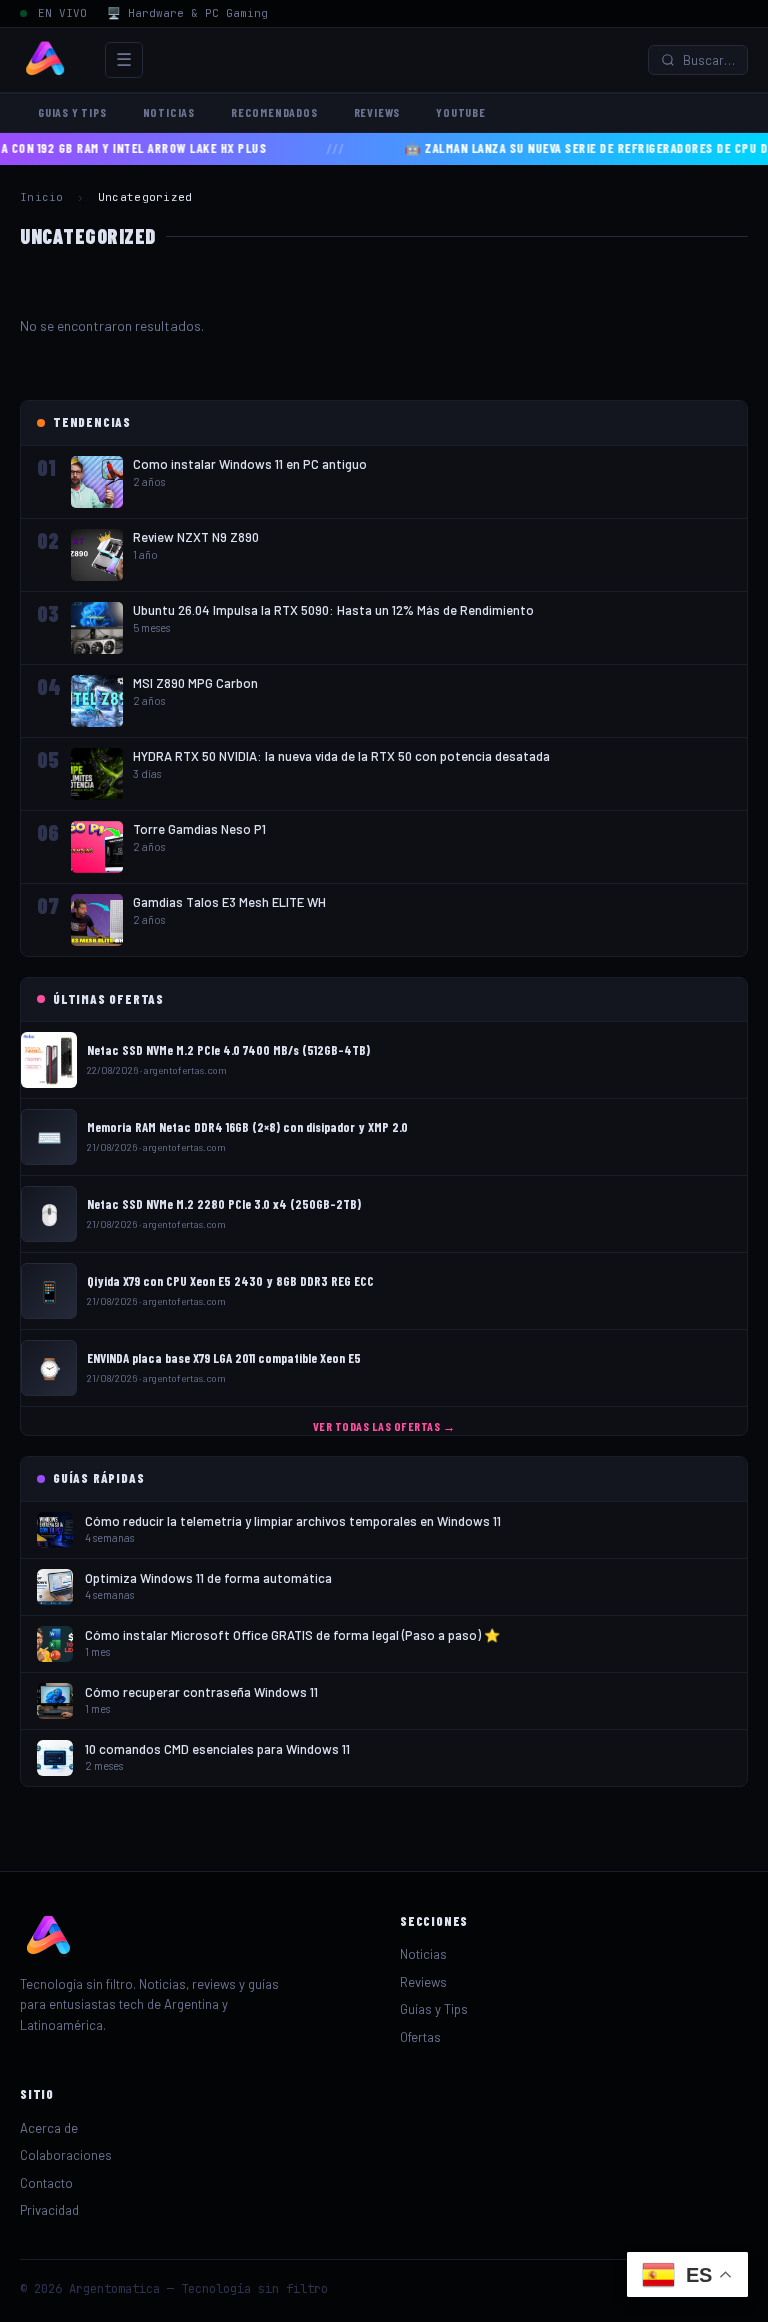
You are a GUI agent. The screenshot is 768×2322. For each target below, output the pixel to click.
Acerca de (49, 2128)
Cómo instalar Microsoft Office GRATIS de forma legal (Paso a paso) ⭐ (292, 1635)
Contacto (46, 2183)
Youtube (461, 112)
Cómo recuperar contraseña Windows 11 (201, 1692)
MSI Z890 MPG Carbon (195, 683)
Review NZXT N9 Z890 (196, 537)
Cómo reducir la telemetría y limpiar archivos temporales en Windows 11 (293, 1521)
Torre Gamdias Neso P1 (199, 829)
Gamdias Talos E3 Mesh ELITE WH (229, 902)
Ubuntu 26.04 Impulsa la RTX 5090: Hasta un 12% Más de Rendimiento (333, 610)
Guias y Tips (72, 112)
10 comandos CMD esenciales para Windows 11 (217, 1749)
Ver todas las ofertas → (384, 1426)
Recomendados (274, 112)
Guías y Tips (434, 2009)
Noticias (169, 112)
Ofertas (420, 2037)
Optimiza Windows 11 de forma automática (208, 1578)
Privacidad (49, 2210)
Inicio (42, 197)
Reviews (377, 112)
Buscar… (709, 60)
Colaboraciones (66, 2155)
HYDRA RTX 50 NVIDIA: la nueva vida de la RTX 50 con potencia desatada (341, 756)
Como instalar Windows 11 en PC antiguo (250, 464)
